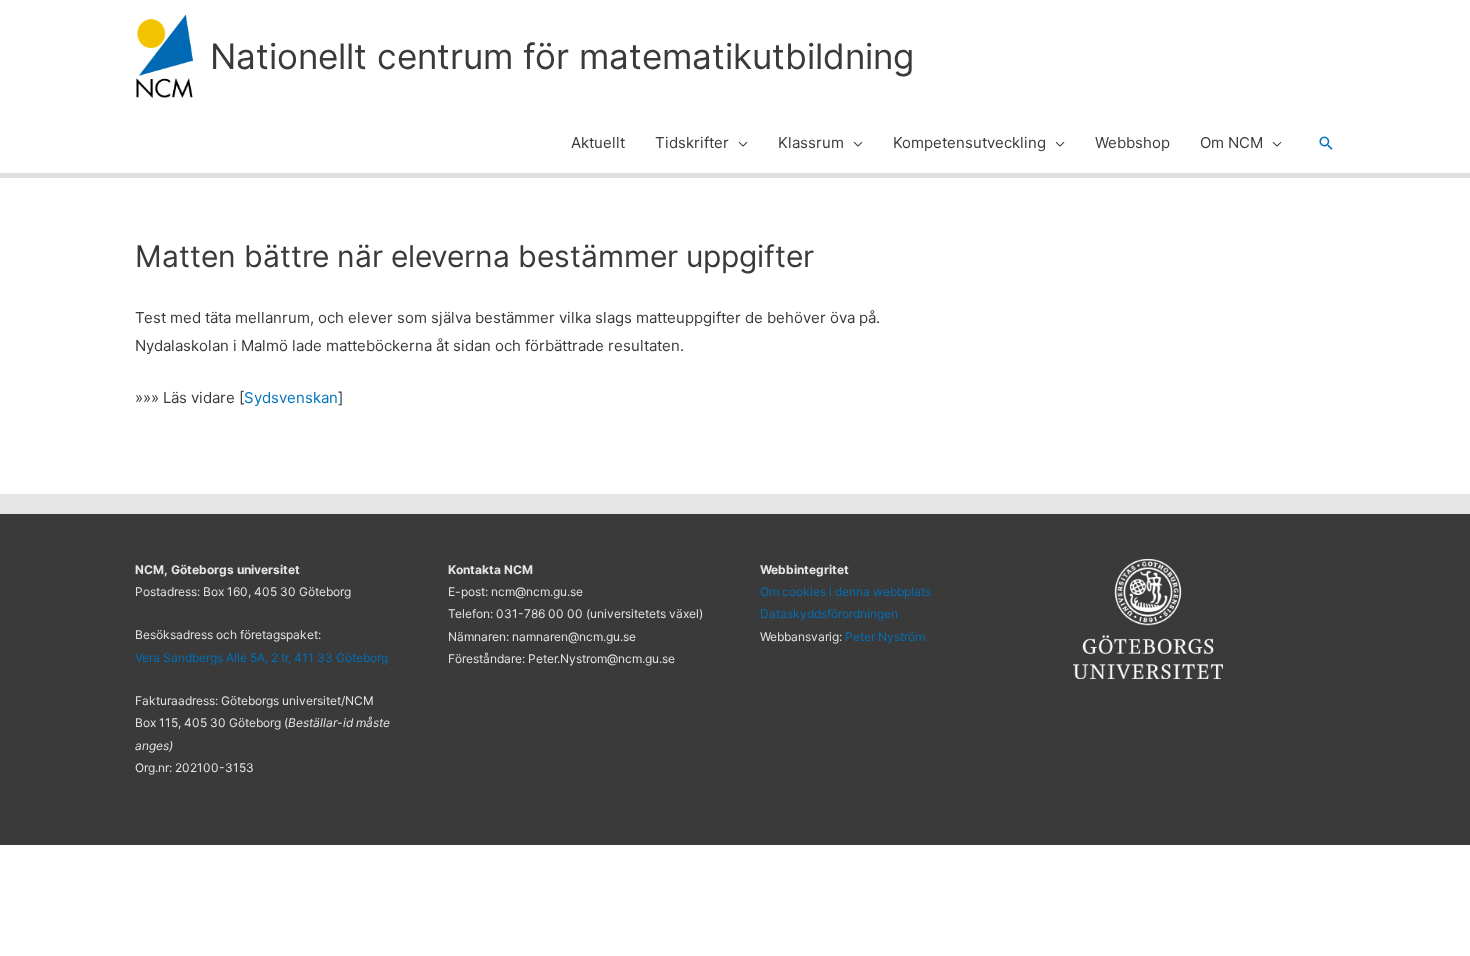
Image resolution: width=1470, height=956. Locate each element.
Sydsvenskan (291, 397)
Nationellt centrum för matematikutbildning (562, 56)
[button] (738, 143)
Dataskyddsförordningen (829, 613)
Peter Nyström (885, 636)
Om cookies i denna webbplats (845, 591)
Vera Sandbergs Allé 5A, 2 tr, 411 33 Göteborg (261, 657)
